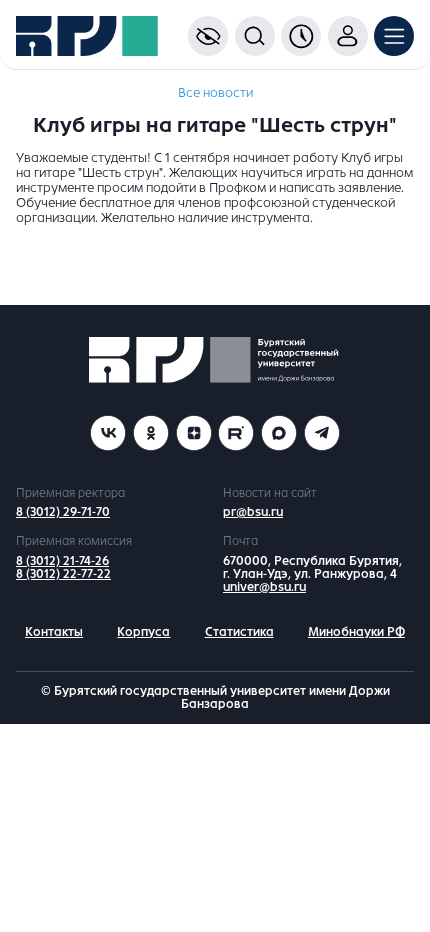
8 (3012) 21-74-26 (62, 561)
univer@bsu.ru (264, 587)
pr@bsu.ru (253, 512)
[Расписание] (301, 36)
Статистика (239, 632)
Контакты (54, 632)
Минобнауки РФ (356, 632)
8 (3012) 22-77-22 (63, 574)
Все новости (215, 93)
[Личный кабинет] (348, 36)
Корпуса (143, 632)
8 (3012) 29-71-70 (63, 512)
